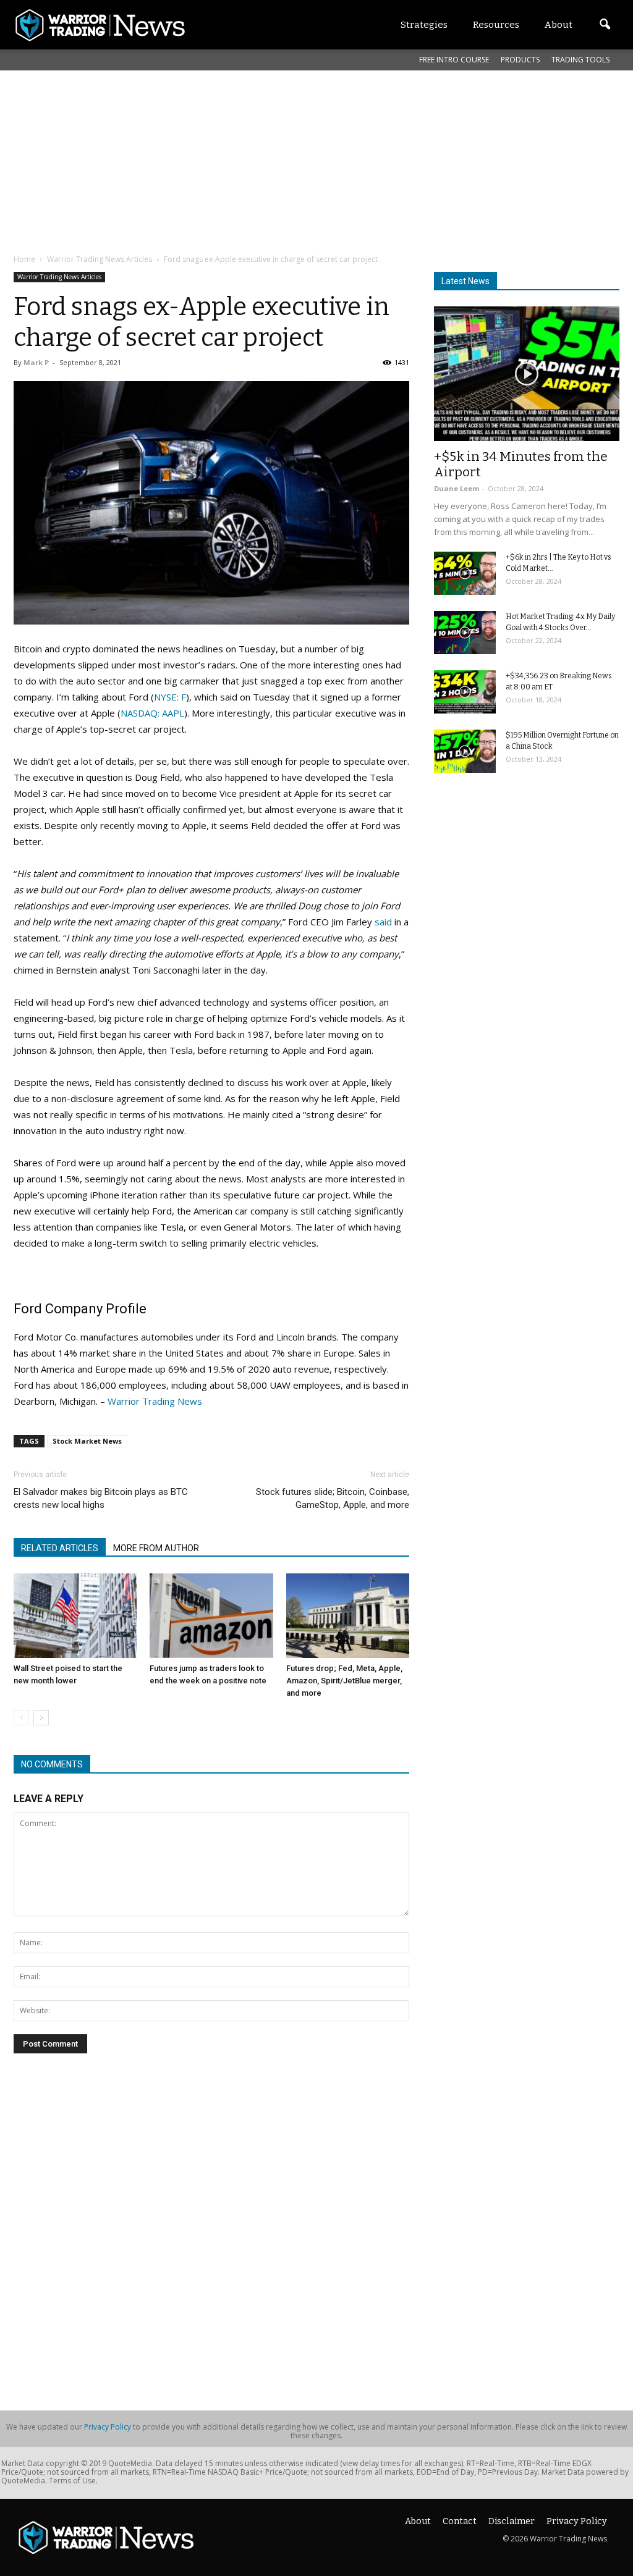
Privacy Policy (108, 2427)
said (383, 922)
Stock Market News (87, 1441)
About (418, 2521)
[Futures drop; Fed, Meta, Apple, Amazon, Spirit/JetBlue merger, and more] (348, 1616)
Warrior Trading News (155, 1401)
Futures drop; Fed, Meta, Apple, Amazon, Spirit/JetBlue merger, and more (344, 1681)
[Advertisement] (313, 160)
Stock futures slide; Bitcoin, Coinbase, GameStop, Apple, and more (333, 1498)
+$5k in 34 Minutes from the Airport (521, 464)
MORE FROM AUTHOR (156, 1548)
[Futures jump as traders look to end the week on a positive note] (211, 1616)
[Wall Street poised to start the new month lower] (75, 1616)
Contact (460, 2521)
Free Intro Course (454, 60)
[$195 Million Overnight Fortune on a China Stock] (465, 751)
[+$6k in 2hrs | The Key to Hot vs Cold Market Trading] (465, 573)
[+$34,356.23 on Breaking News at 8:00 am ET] (465, 692)
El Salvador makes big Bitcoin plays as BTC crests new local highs (101, 1498)
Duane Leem (457, 488)
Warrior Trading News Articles (59, 277)
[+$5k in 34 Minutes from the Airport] (527, 374)
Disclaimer (512, 2521)
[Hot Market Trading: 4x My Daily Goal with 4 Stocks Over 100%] (465, 633)
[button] (605, 25)
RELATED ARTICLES (60, 1548)
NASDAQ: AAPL (152, 713)
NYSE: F (170, 697)
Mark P (36, 362)
